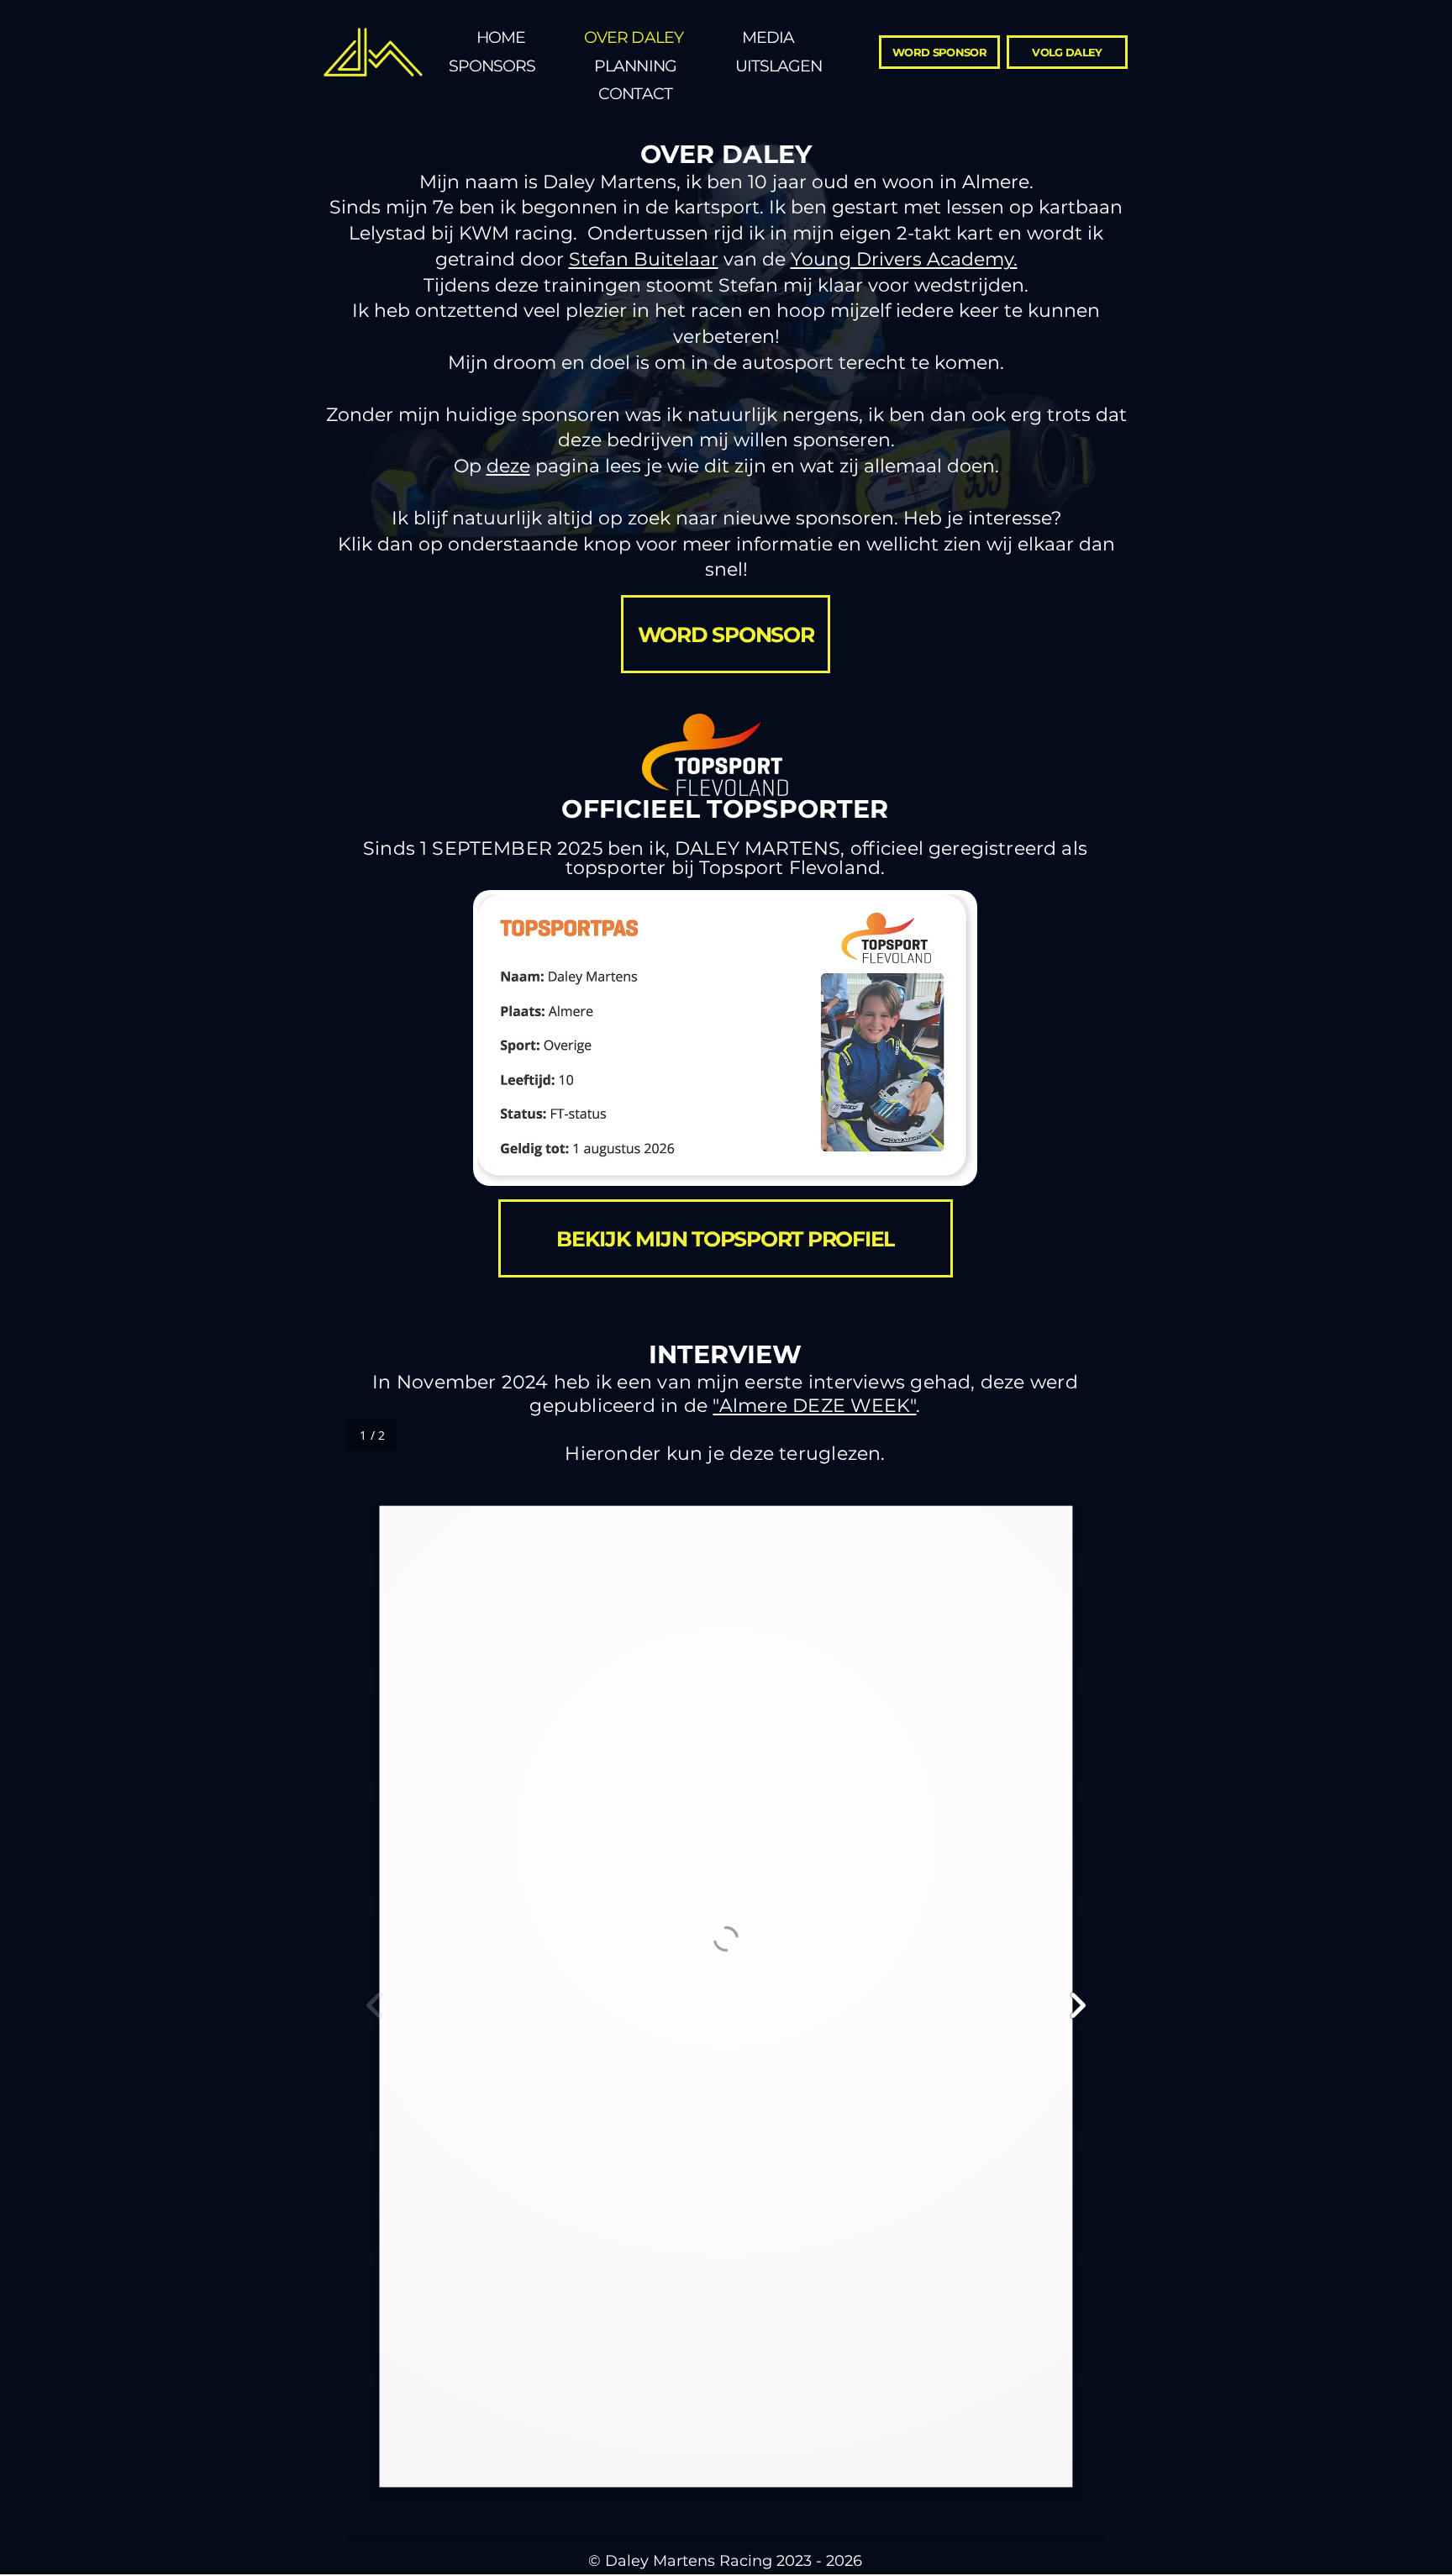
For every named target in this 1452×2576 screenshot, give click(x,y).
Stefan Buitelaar (644, 259)
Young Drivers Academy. (904, 259)
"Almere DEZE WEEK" (814, 1406)
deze (508, 466)
